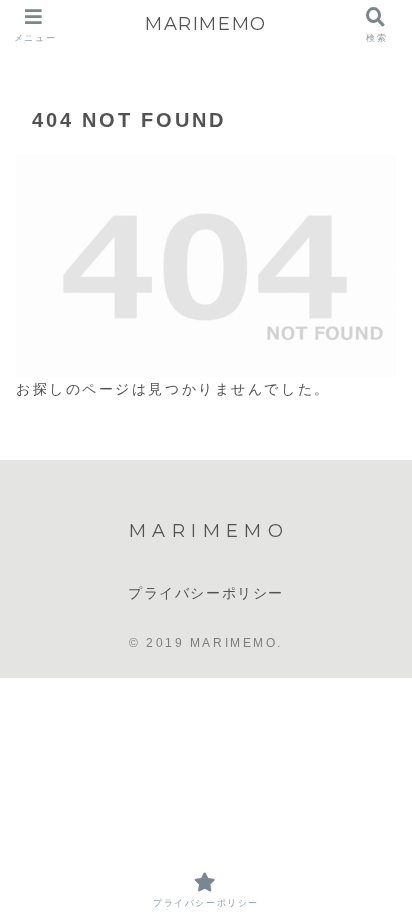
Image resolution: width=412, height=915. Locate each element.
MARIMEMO (206, 24)
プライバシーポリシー (206, 593)
